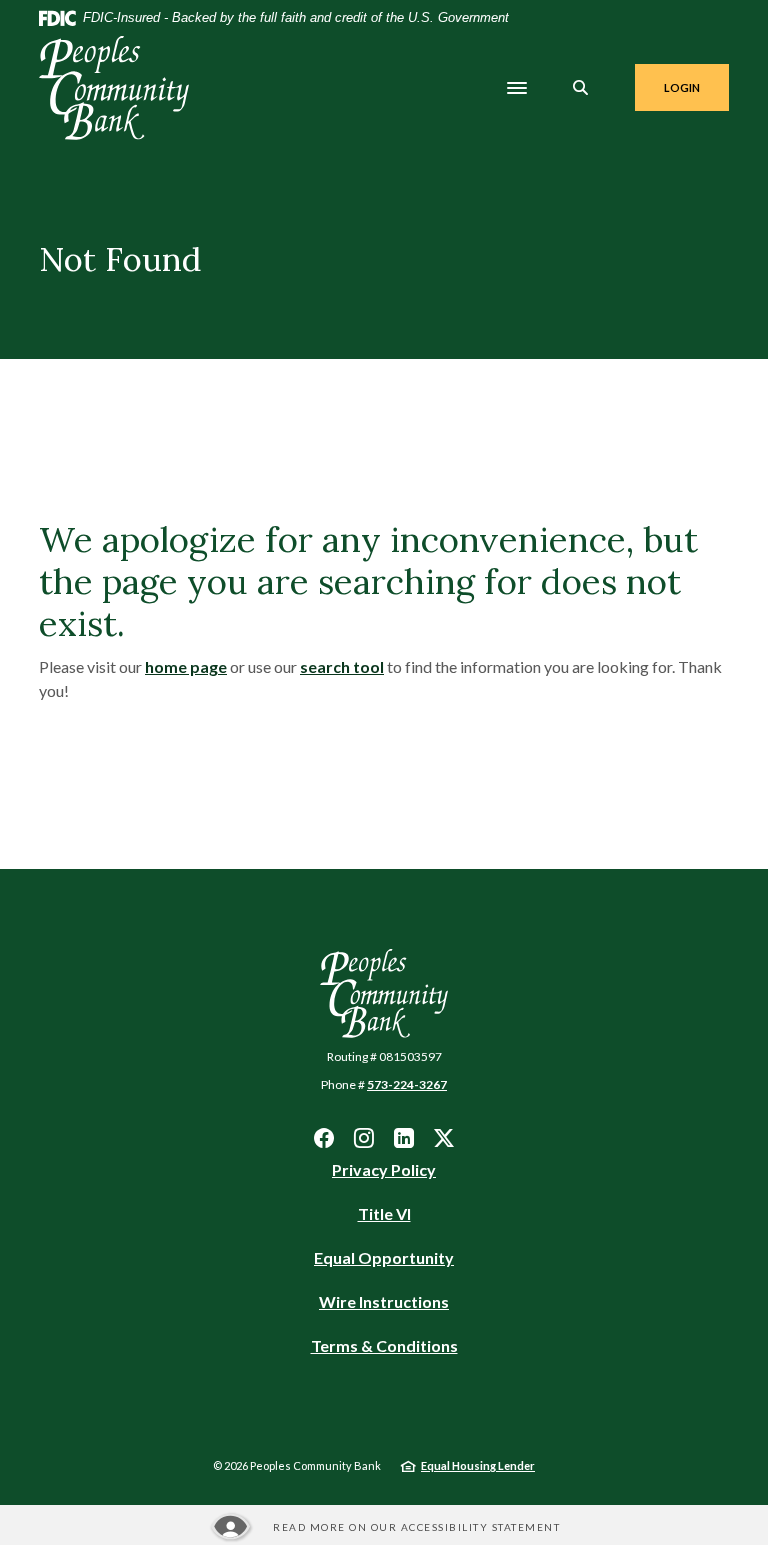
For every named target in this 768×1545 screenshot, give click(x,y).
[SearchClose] (581, 87)
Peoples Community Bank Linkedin (404, 1138)
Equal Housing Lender (478, 1465)
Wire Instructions (384, 1302)
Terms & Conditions (384, 1345)
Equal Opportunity (384, 1258)
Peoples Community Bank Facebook (324, 1138)
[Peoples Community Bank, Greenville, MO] (114, 88)
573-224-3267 (407, 1084)
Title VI (384, 1213)
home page (186, 666)
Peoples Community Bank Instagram (364, 1138)
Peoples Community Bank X (444, 1138)
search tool (342, 666)
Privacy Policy (384, 1169)
